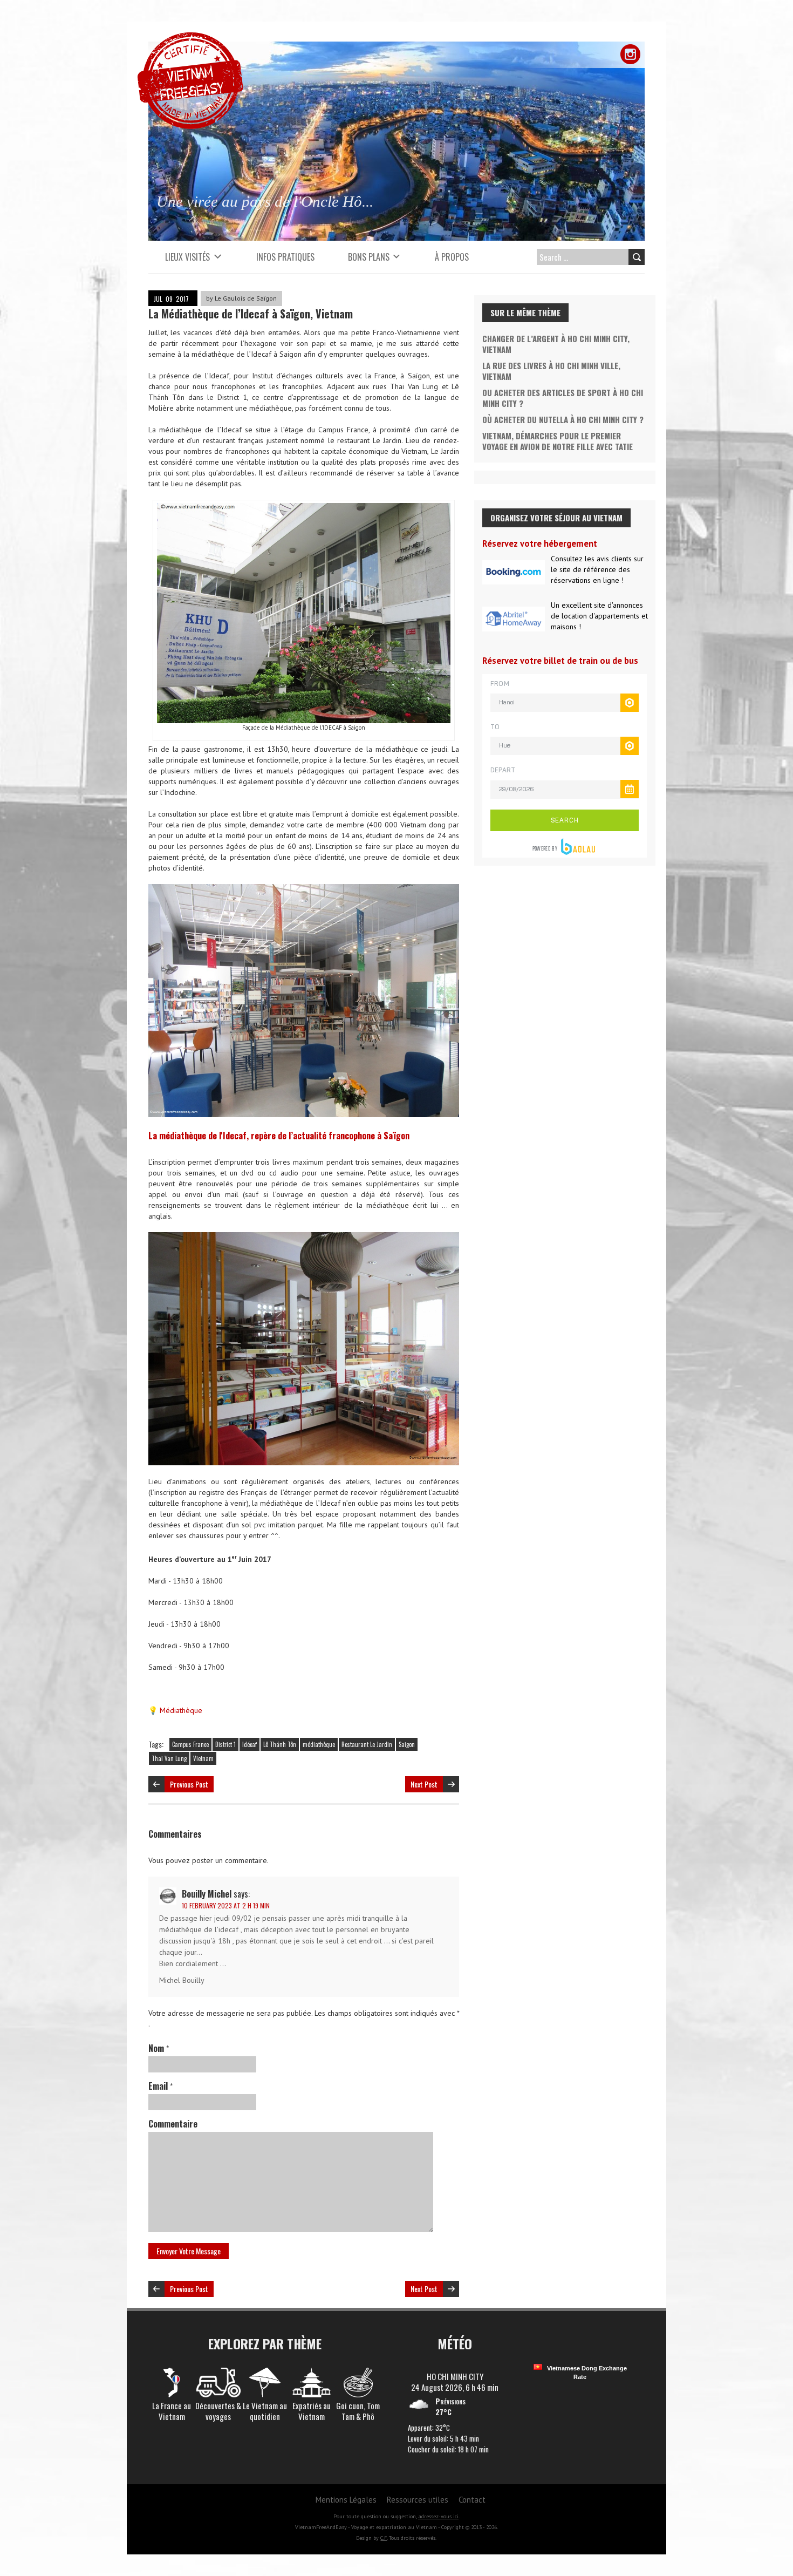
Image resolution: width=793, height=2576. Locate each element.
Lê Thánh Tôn (280, 1744)
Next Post (424, 1784)
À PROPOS (452, 257)
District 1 (225, 1744)
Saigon (407, 1744)
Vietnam (203, 1758)
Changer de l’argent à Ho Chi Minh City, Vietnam (556, 344)
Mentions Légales (346, 2500)
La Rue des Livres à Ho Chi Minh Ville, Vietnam (551, 371)
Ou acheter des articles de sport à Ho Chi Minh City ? (563, 398)
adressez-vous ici (438, 2516)
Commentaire (173, 2124)
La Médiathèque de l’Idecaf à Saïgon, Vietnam (251, 314)
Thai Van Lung (169, 1758)
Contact (472, 2500)
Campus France (190, 1744)
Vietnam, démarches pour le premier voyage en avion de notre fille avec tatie (558, 441)
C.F (384, 2538)
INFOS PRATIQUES (285, 257)
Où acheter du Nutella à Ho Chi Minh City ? (563, 419)
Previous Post (189, 1784)
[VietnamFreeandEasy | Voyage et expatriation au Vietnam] (190, 38)
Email (160, 2086)
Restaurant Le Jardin (367, 1744)
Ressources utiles (418, 2500)
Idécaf (249, 1744)
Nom (159, 2048)
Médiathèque (181, 1710)
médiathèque (319, 1744)
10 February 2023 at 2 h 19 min (226, 1905)
